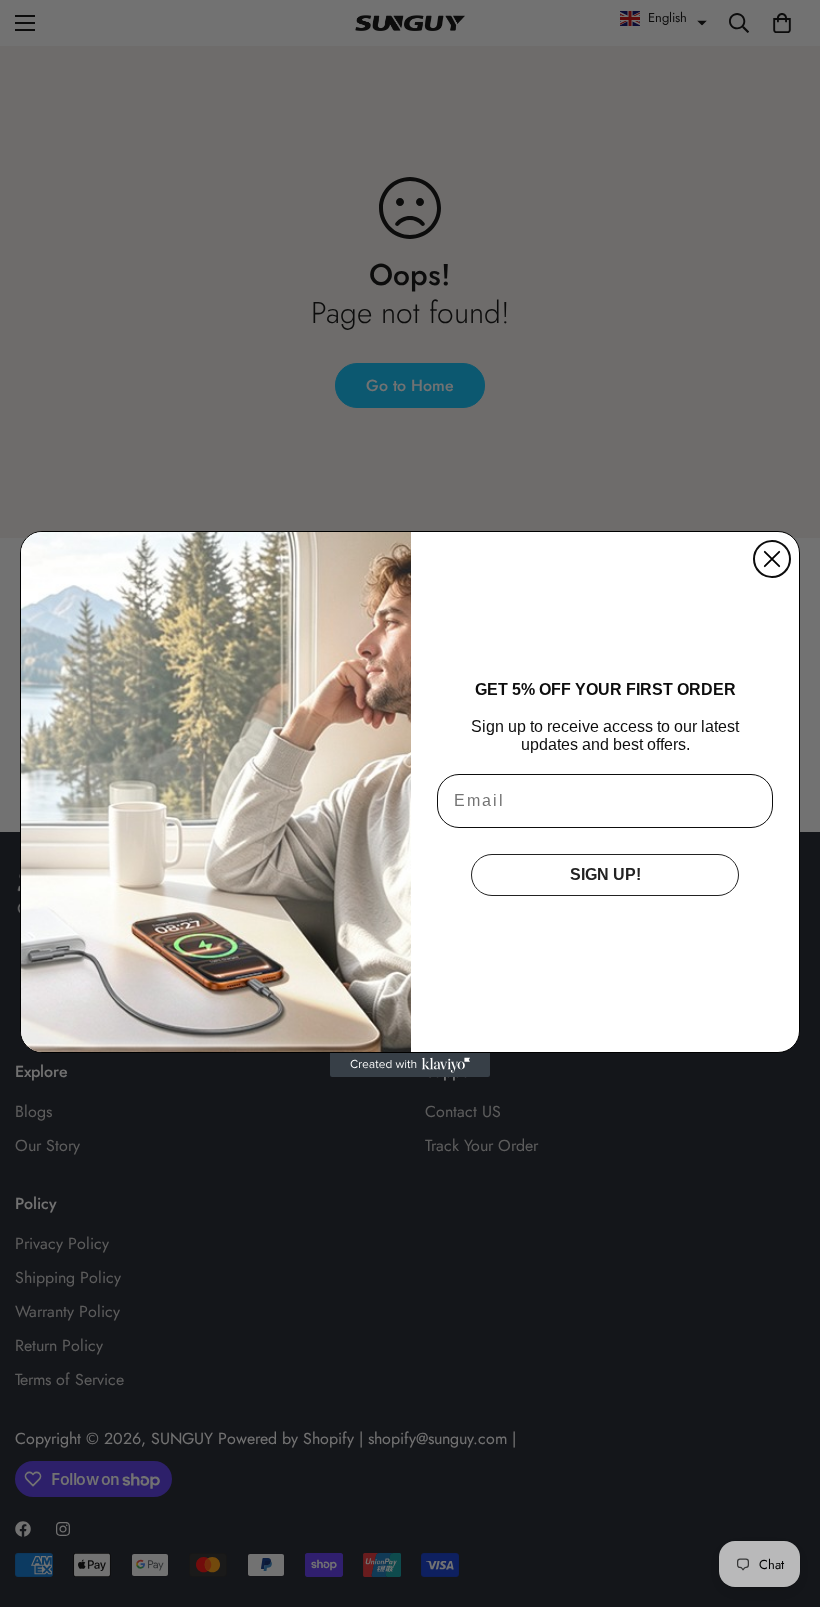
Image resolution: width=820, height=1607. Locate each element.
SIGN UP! (605, 874)
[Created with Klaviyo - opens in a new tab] (410, 1065)
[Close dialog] (772, 559)
